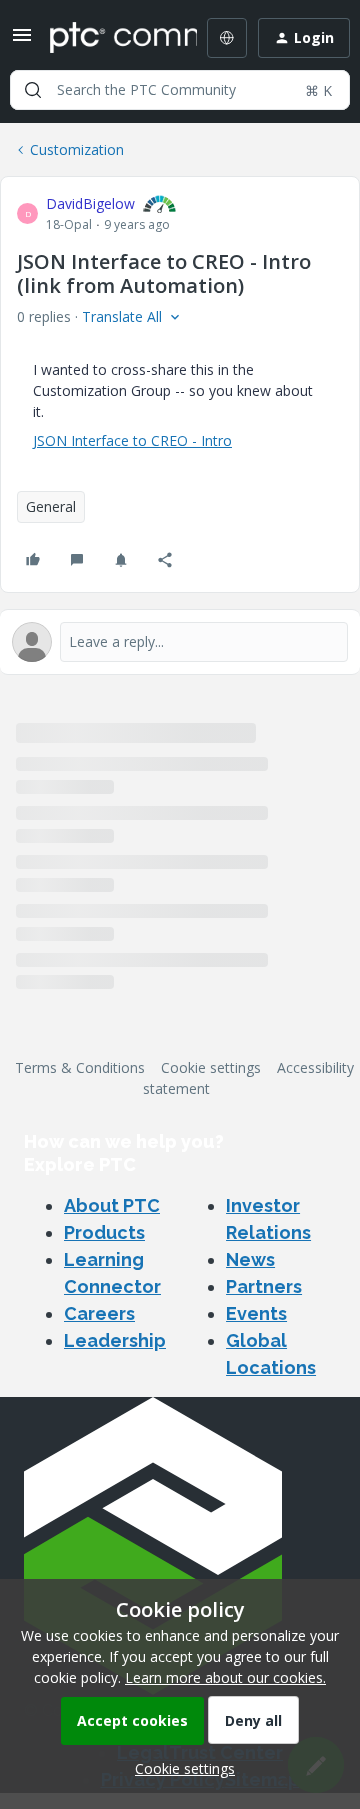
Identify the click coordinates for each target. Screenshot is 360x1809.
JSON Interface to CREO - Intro (132, 440)
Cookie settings (211, 1067)
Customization (77, 149)
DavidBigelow (90, 203)
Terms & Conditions (80, 1067)
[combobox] (180, 90)
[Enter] (33, 90)
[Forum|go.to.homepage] (109, 38)
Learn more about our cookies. (225, 1677)
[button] (22, 41)
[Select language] (227, 38)
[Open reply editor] (180, 642)
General (51, 506)
